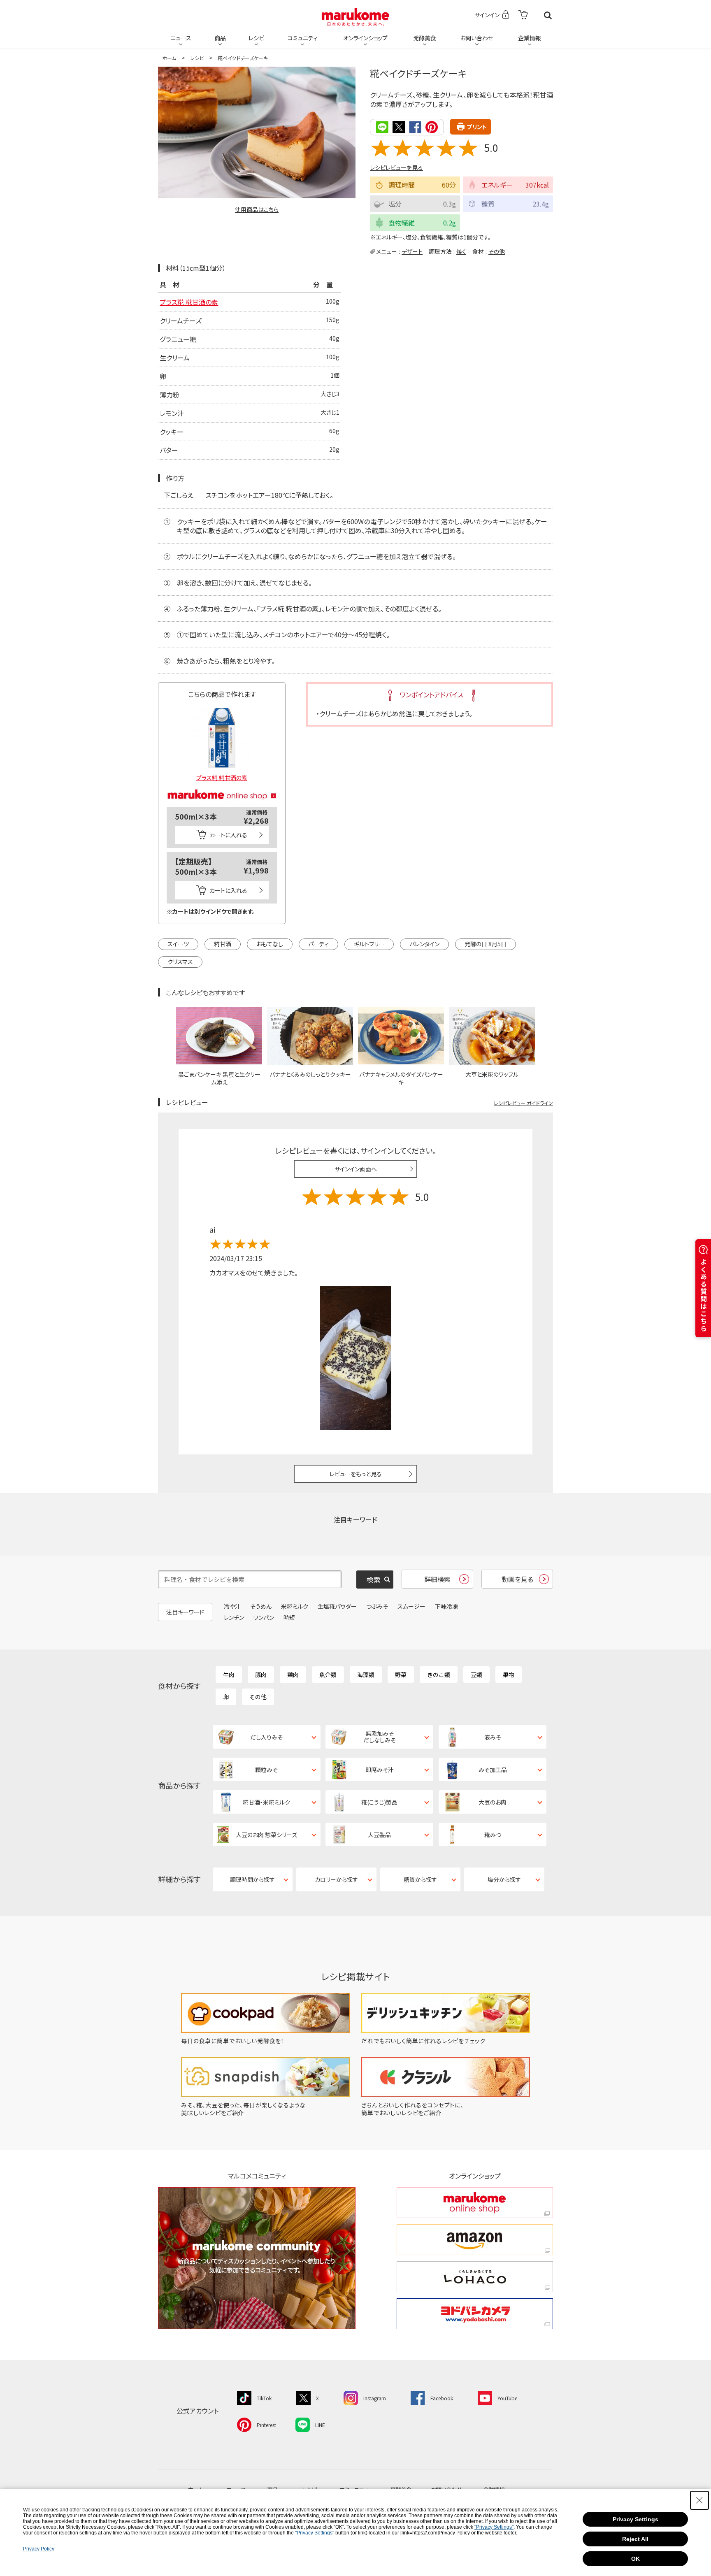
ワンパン (264, 1617)
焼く (461, 251)
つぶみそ (377, 1606)
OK (635, 2559)
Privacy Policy (39, 2549)
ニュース (181, 38)
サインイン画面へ (356, 1169)
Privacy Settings (635, 2519)
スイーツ (178, 944)
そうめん (261, 1606)
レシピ (256, 38)
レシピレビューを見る (396, 167)
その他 (497, 251)
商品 (220, 38)
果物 (509, 1675)
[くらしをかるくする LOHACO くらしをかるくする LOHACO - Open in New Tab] (475, 2277)
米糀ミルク (295, 1606)
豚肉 (261, 1675)
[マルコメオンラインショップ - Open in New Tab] (222, 785)
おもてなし (270, 944)
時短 (289, 1617)
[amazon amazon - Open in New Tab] (475, 2240)
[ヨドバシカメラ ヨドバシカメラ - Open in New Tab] (475, 2314)
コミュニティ (303, 38)
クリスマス (180, 962)
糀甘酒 (223, 944)
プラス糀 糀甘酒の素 (189, 302)
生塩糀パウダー (337, 1606)
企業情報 (530, 38)
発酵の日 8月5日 (486, 944)
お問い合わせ (477, 38)
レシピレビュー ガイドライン (523, 1103)
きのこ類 (439, 1675)
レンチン (234, 1617)
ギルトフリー (369, 944)
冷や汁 (232, 1606)
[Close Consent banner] (699, 2500)
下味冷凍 (446, 1606)
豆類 (476, 1675)
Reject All (635, 2539)
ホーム (169, 58)
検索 (548, 15)
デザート (412, 251)
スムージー (411, 1606)
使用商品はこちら (257, 209)
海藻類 (366, 1675)
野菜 (401, 1675)
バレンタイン (424, 944)
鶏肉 (293, 1675)
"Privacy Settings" (494, 2527)
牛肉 (229, 1675)
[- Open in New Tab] (523, 15)
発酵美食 (425, 38)
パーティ (318, 944)
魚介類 (328, 1675)
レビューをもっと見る (356, 1474)
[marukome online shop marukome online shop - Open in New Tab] (475, 2203)
